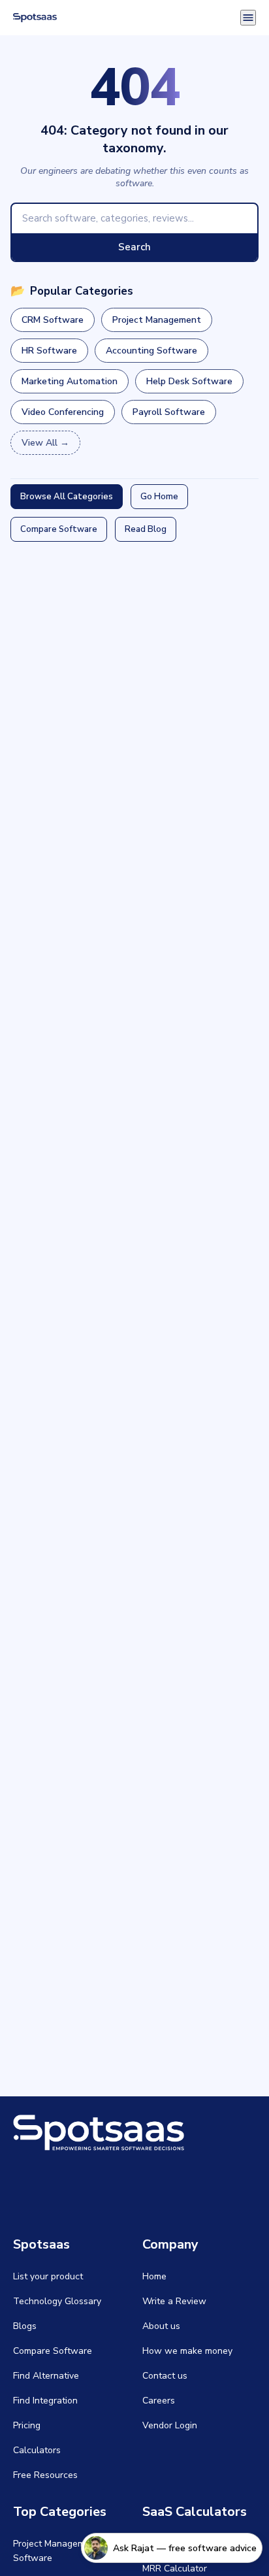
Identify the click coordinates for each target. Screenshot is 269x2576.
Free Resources (45, 2475)
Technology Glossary (57, 2301)
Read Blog (146, 529)
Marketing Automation (70, 381)
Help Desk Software (189, 381)
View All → (45, 443)
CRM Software (53, 320)
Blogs (25, 2326)
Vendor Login (170, 2425)
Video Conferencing (63, 412)
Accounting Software (151, 351)
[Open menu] (248, 18)
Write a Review (174, 2301)
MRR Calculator (175, 2568)
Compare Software (59, 529)
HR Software (49, 351)
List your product (48, 2276)
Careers (159, 2401)
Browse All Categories (67, 497)
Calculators (37, 2450)
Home (154, 2276)
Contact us (165, 2376)
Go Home (159, 497)
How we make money (187, 2351)
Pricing (27, 2425)
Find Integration (45, 2401)
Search (134, 247)
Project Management (157, 320)
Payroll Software (169, 412)
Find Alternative (46, 2376)
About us (161, 2326)
